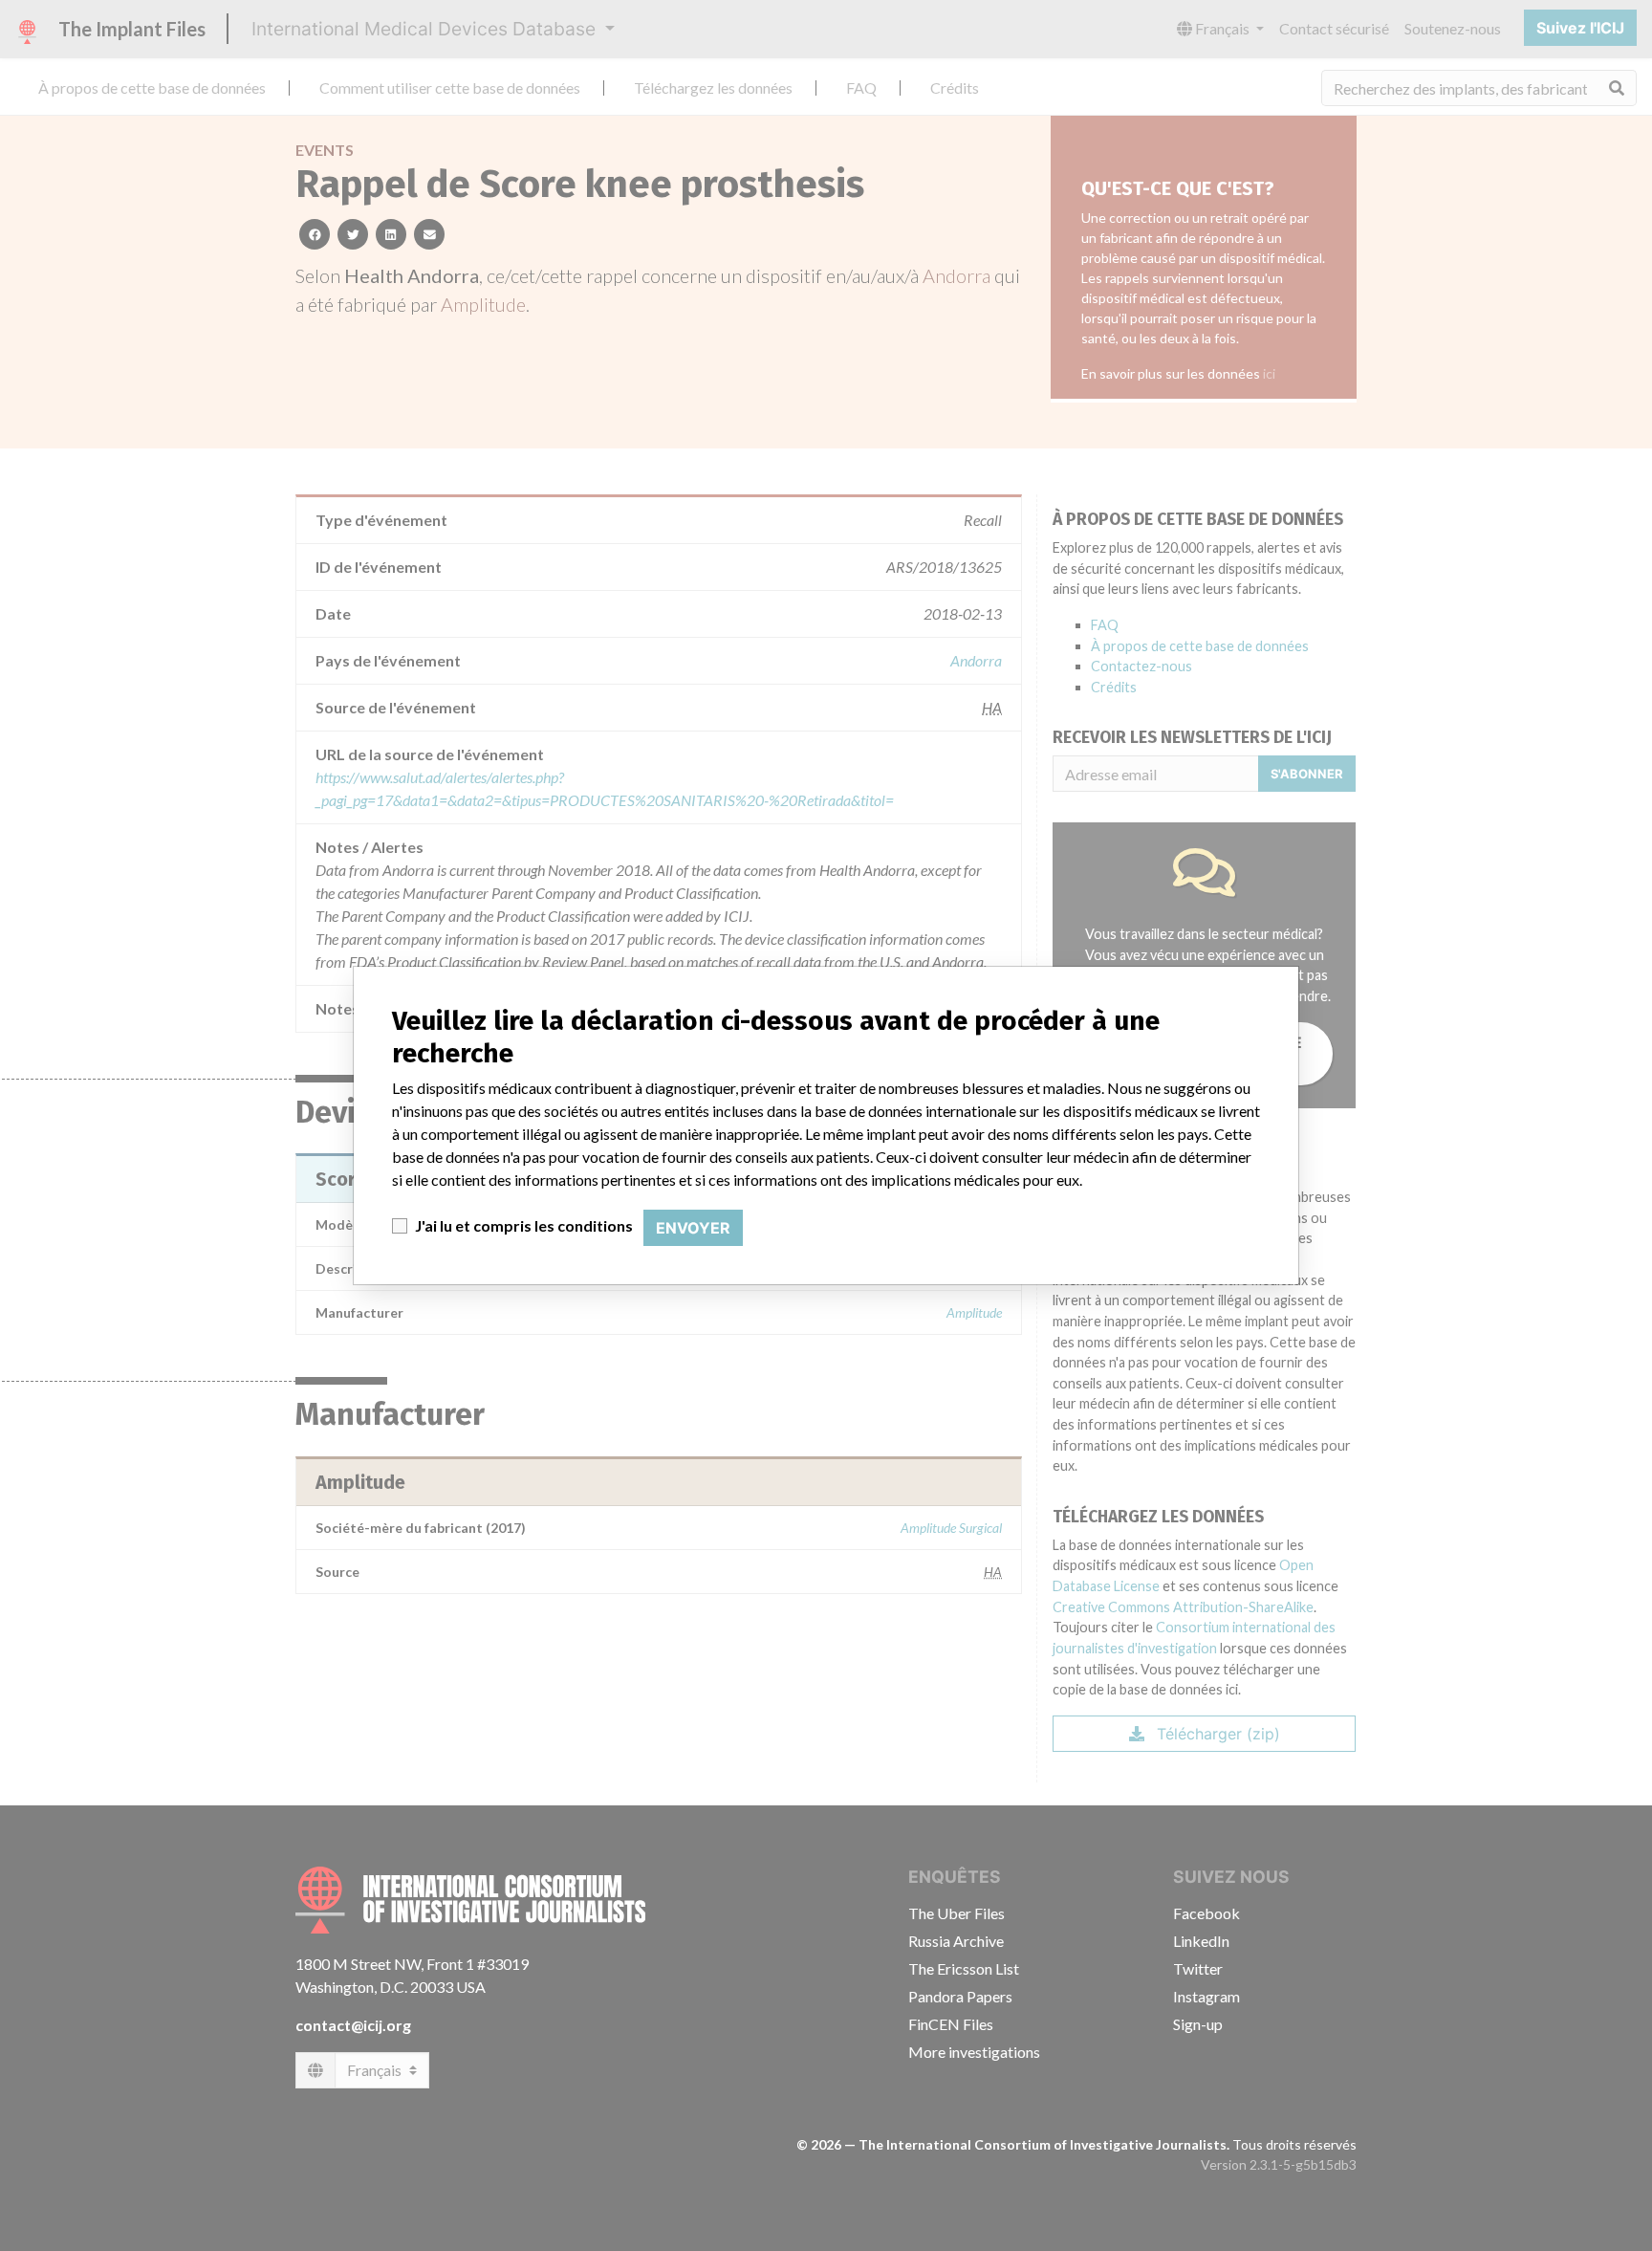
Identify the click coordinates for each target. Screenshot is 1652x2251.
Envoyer (693, 1228)
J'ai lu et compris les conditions (524, 1225)
